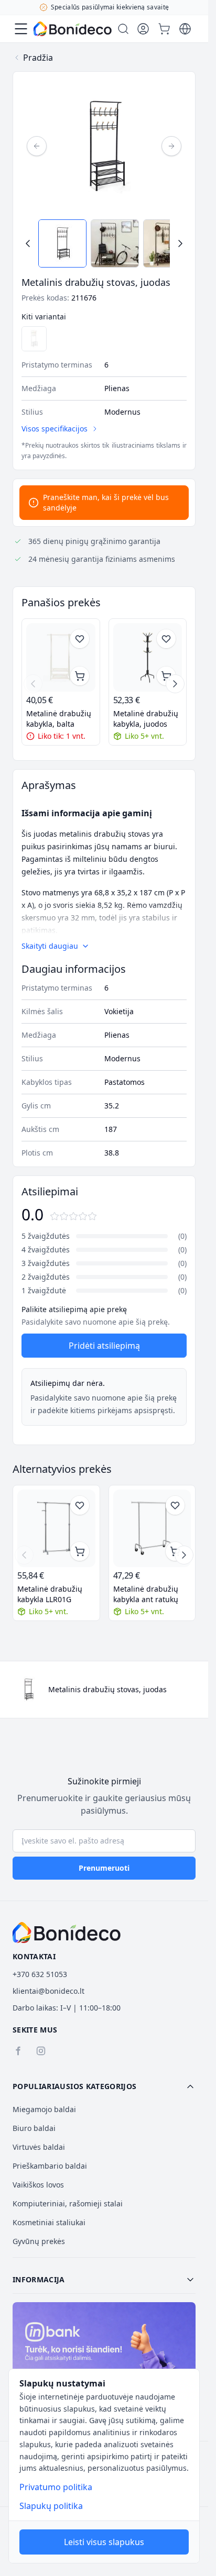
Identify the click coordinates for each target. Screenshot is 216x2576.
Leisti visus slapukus (104, 2542)
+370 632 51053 (40, 1974)
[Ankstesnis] (37, 146)
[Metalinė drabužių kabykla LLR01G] (56, 1529)
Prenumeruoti (104, 1868)
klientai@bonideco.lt (48, 1991)
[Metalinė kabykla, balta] (34, 339)
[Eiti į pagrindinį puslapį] (73, 29)
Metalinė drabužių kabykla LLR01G (50, 1594)
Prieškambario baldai (50, 2166)
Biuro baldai (34, 2128)
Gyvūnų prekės (39, 2241)
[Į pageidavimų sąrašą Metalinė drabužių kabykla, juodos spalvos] (166, 639)
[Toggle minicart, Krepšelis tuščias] (164, 29)
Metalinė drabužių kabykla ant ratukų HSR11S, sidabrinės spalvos (147, 1594)
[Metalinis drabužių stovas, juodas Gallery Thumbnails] (104, 243)
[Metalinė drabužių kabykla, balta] (61, 658)
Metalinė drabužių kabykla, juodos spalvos (146, 719)
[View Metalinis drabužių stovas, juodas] (62, 243)
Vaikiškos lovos (38, 2185)
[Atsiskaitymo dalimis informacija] (104, 2357)
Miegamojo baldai (44, 2109)
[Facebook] (18, 2051)
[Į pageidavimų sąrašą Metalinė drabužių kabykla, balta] (80, 639)
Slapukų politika (51, 2506)
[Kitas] (171, 146)
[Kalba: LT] (185, 29)
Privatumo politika (56, 2487)
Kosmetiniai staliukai (49, 2222)
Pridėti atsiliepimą (104, 1346)
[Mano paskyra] (143, 29)
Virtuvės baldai (39, 2147)
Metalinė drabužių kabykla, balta (59, 719)
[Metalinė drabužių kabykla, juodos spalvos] (148, 658)
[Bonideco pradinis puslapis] (67, 1933)
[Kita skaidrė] (175, 684)
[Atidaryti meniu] (21, 29)
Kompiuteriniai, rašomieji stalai (68, 2203)
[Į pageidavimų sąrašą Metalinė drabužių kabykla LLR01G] (80, 1505)
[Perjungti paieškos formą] (123, 29)
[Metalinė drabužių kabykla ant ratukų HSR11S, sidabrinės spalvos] (152, 1529)
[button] (104, 2086)
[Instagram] (41, 2051)
